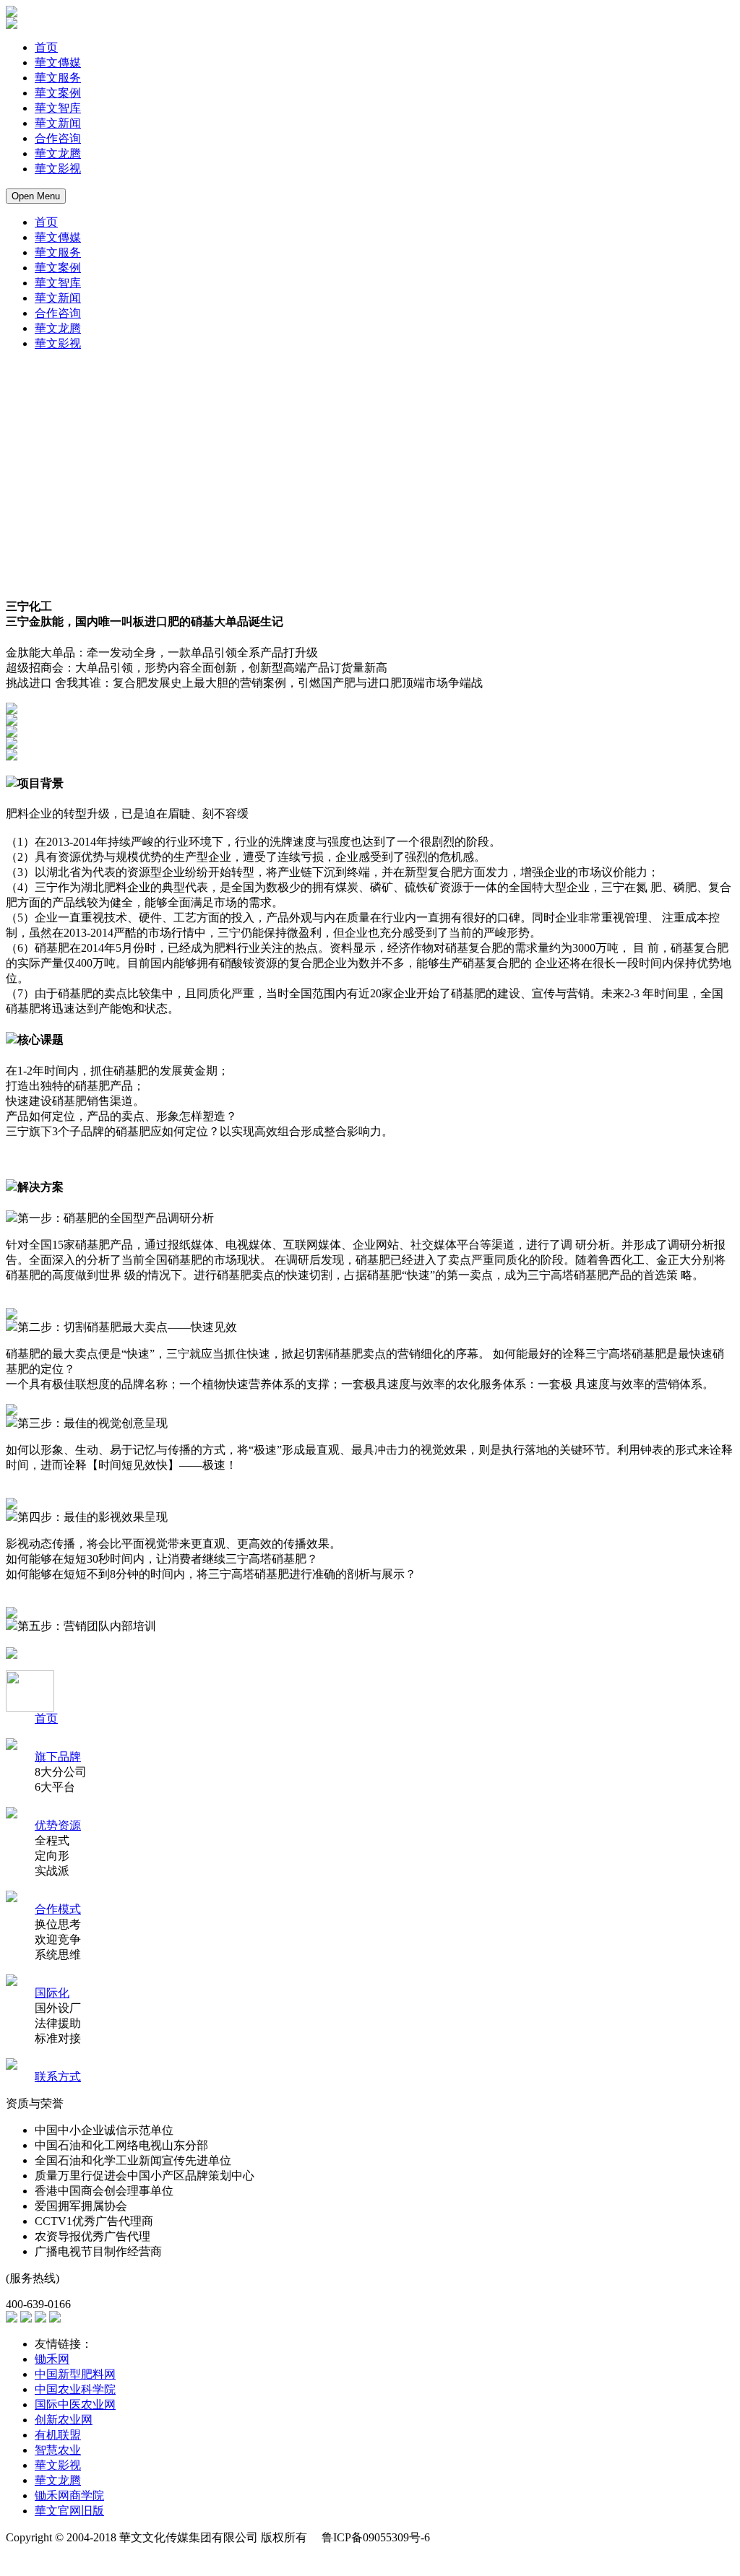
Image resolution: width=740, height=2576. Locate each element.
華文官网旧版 (69, 2511)
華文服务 (58, 78)
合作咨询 (58, 138)
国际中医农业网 (75, 2404)
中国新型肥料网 (75, 2374)
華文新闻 (58, 123)
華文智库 (58, 108)
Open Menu (36, 196)
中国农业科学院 (75, 2389)
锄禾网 (52, 2359)
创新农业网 (64, 2420)
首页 (46, 47)
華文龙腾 (58, 153)
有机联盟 (58, 2435)
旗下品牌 (58, 1757)
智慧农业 (58, 2450)
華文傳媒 (58, 62)
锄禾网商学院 (69, 2495)
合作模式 (58, 1909)
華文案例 (58, 93)
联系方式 (58, 2077)
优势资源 (58, 1825)
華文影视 (58, 169)
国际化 (52, 1993)
